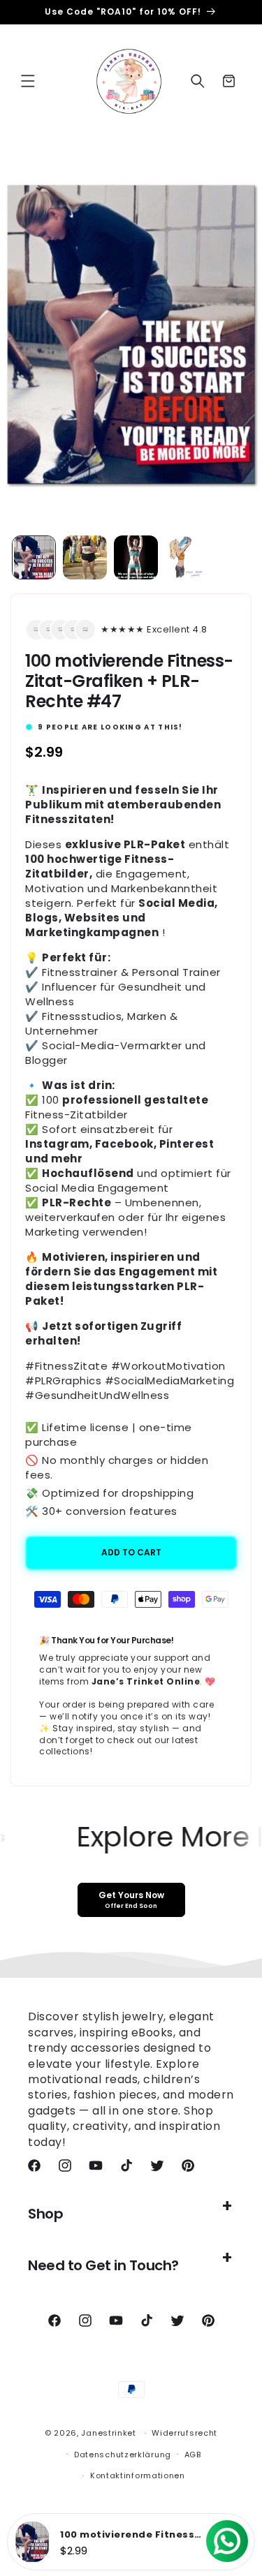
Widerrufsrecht (184, 2433)
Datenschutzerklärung (123, 2455)
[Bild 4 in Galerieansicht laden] (187, 557)
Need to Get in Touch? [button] (103, 2265)
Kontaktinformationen (138, 2475)
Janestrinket (108, 2433)
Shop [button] (45, 2214)
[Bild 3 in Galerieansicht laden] (136, 557)
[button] (28, 81)
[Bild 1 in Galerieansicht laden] (34, 557)
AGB (193, 2455)
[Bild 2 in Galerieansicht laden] (85, 557)
